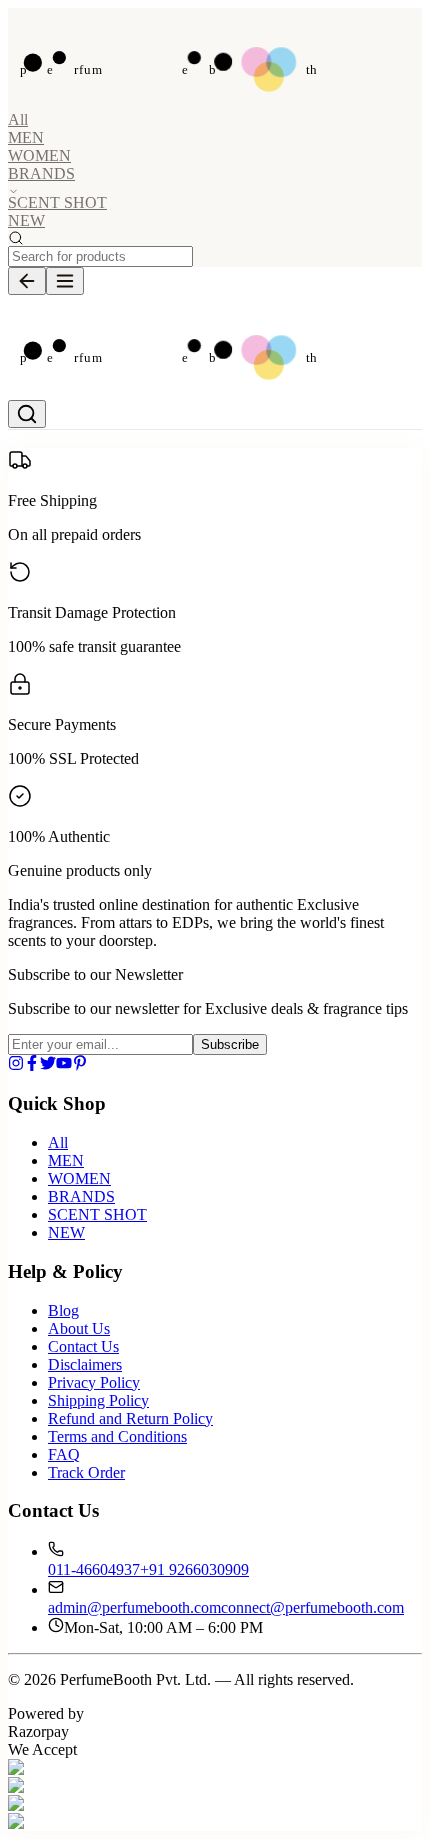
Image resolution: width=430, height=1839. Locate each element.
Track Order (86, 1472)
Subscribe (230, 1044)
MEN (26, 137)
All (18, 119)
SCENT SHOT (57, 202)
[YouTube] (64, 1065)
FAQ (64, 1454)
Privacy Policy (94, 1382)
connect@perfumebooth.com (312, 1607)
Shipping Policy (98, 1400)
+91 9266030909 (194, 1569)
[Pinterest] (80, 1065)
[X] (48, 1065)
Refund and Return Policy (130, 1418)
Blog (63, 1310)
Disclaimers (85, 1364)
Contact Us (83, 1346)
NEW (26, 220)
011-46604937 (94, 1569)
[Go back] (27, 281)
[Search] (27, 414)
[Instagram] (16, 1065)
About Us (79, 1328)
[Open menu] (65, 281)
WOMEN (39, 155)
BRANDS (81, 1196)
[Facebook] (32, 1065)
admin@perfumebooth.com (134, 1607)
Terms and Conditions (117, 1436)
